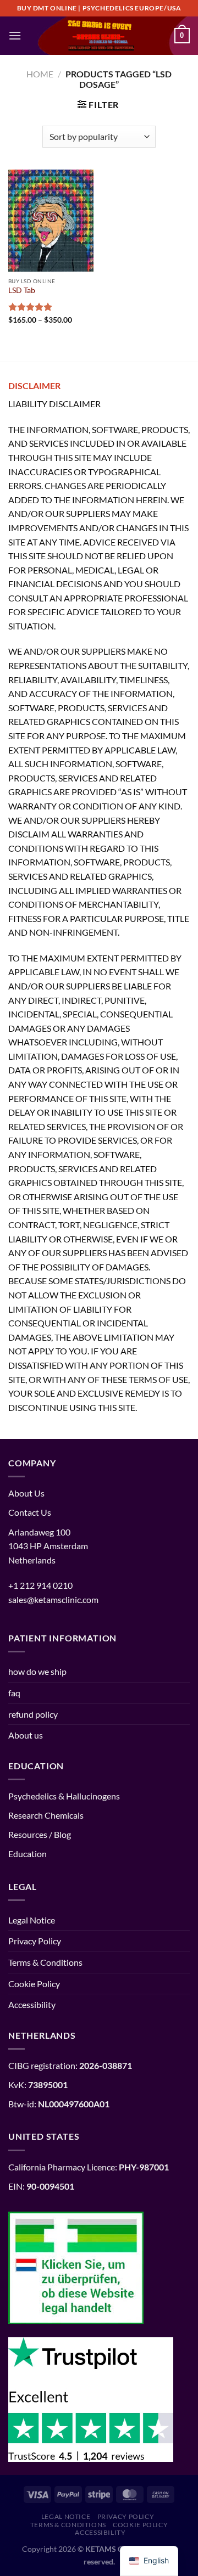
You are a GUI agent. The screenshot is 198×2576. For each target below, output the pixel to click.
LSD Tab (22, 290)
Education (28, 1854)
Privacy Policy (35, 1941)
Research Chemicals (46, 1815)
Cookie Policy (34, 1984)
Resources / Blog (40, 1834)
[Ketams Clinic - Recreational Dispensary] (99, 36)
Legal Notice (32, 1920)
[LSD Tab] (51, 221)
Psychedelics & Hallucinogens (64, 1796)
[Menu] (15, 35)
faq (14, 1693)
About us (26, 1735)
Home (40, 74)
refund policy (33, 1714)
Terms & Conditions (45, 1962)
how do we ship (37, 1671)
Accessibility (32, 2004)
